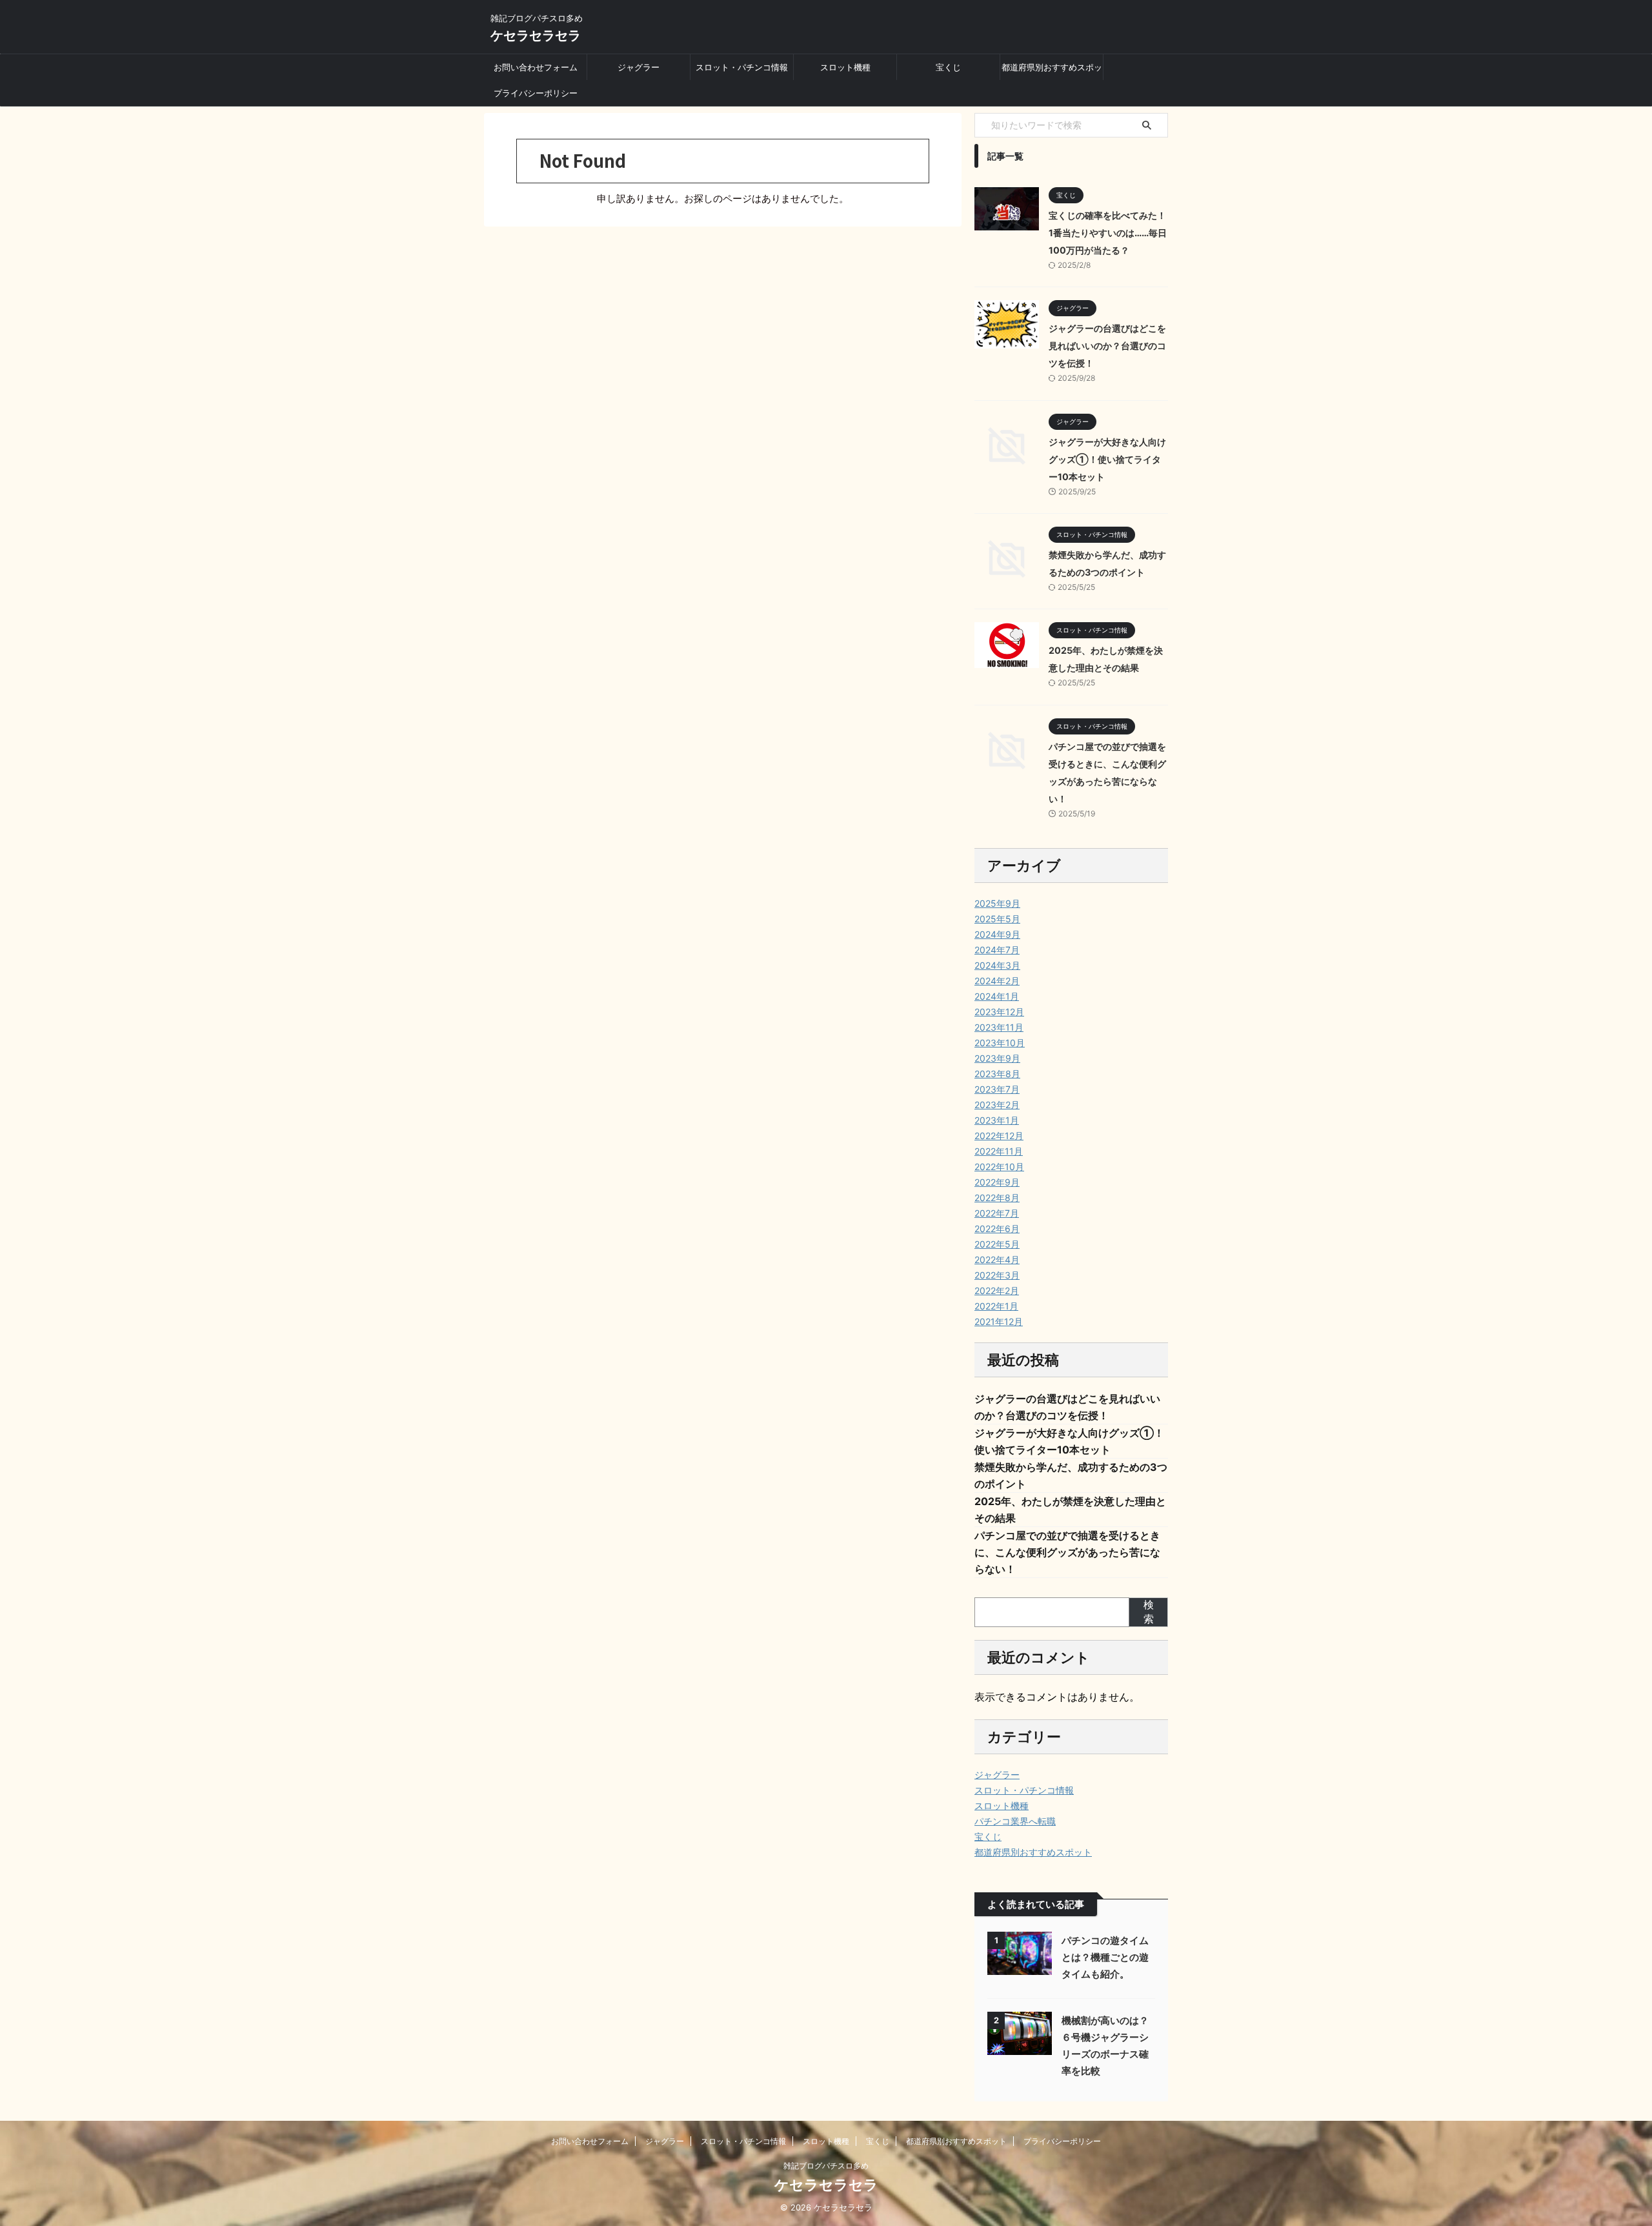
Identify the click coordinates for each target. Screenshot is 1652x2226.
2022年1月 (996, 1306)
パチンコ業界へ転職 (1015, 1821)
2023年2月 (997, 1105)
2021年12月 (999, 1321)
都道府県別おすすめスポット (1052, 71)
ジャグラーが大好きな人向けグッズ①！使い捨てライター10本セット (1107, 459)
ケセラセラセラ (536, 35)
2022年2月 (997, 1290)
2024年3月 (997, 965)
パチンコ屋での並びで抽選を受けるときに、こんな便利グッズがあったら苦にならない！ (1067, 1552)
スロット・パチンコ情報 (742, 67)
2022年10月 (999, 1167)
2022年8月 (997, 1198)
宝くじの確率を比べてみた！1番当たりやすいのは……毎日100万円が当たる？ (1108, 233)
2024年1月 (997, 996)
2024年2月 (997, 981)
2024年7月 (997, 950)
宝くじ (948, 67)
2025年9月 (997, 903)
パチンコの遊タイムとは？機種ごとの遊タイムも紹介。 (1105, 1957)
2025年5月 (997, 919)
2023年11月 (999, 1027)
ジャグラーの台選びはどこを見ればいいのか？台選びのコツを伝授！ (1107, 346)
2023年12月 (999, 1012)
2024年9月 (997, 934)
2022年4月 (997, 1260)
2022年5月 (997, 1244)
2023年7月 (997, 1089)
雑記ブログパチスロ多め (826, 2166)
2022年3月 (997, 1275)
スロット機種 (845, 67)
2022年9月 (997, 1182)
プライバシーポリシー (536, 93)
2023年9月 (997, 1058)
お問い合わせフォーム (536, 67)
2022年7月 (997, 1213)
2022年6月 (997, 1229)
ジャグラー (639, 67)
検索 (1149, 1612)
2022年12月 (999, 1136)
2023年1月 (997, 1120)
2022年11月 (999, 1151)
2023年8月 (997, 1074)
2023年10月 (1000, 1043)
